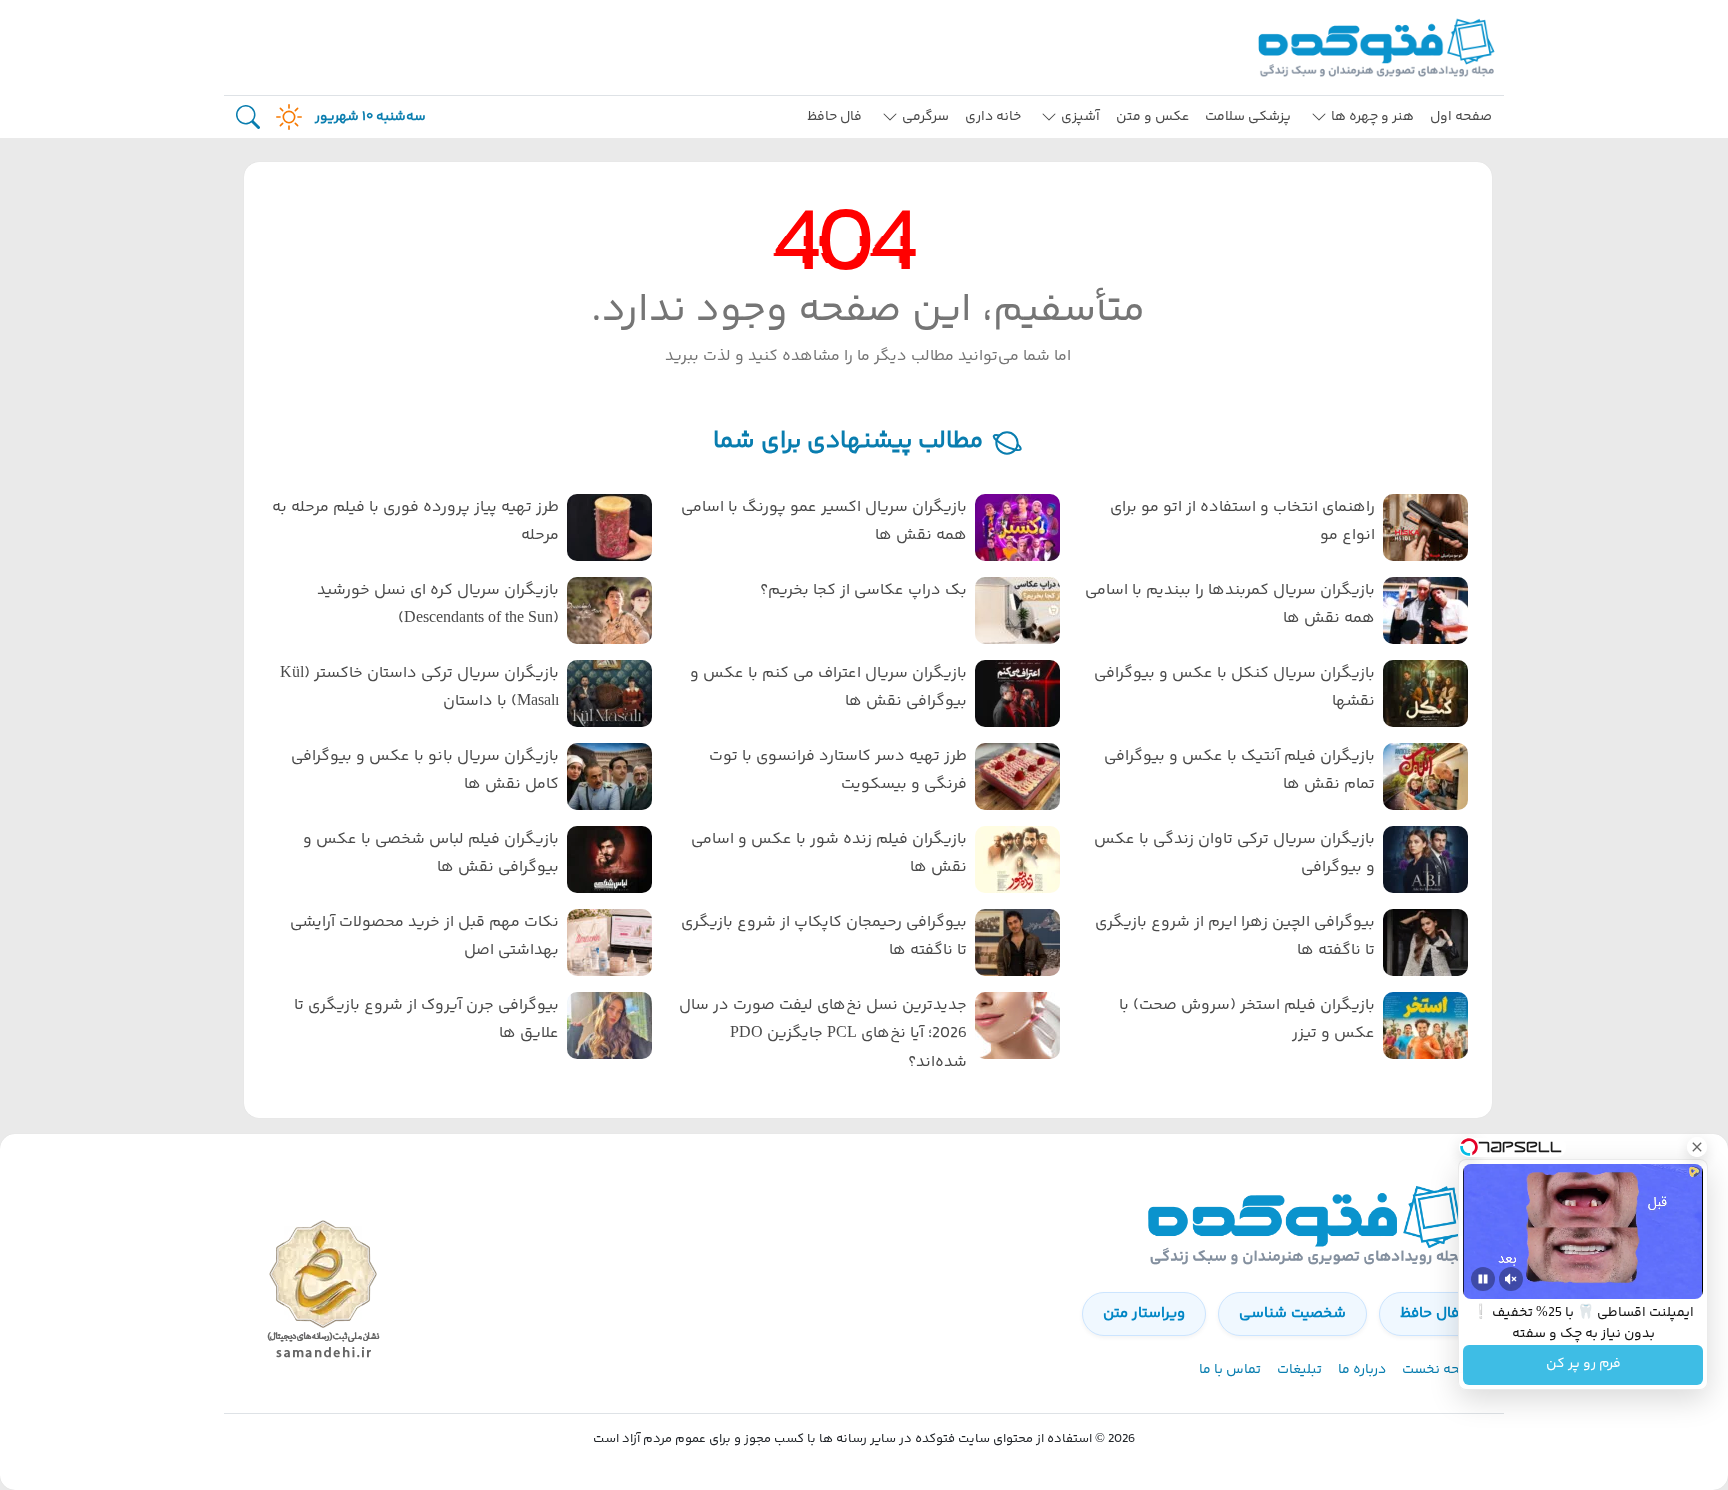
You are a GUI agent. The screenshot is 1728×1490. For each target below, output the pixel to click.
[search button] (248, 117)
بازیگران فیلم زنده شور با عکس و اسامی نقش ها (829, 854)
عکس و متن (1152, 117)
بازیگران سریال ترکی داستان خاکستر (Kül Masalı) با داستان (419, 688)
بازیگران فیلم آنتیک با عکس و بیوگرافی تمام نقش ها (1239, 771)
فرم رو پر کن (1583, 1365)
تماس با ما (1230, 1370)
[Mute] (1511, 1279)
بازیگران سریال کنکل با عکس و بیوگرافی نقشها (1234, 688)
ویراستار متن (1144, 1313)
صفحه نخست (1441, 1370)
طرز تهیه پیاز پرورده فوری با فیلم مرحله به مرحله (415, 522)
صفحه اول (1461, 117)
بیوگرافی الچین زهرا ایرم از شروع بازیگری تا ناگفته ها (1235, 937)
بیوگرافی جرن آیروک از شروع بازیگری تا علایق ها (426, 1020)
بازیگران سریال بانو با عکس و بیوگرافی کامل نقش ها (425, 771)
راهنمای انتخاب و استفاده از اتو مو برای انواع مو (1242, 522)
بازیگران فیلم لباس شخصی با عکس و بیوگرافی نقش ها (431, 854)
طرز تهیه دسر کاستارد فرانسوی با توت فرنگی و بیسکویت (838, 771)
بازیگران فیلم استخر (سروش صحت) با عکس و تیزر (1247, 1020)
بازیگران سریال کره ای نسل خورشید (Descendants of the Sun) (438, 605)
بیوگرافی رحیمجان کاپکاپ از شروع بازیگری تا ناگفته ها (824, 937)
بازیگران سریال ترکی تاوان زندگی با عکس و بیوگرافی (1234, 854)
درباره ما (1362, 1370)
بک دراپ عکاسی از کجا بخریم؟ (863, 590)
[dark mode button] (285, 117)
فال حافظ (834, 117)
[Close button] (1697, 1147)
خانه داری (993, 117)
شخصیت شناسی (1292, 1313)
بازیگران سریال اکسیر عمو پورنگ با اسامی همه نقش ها (824, 522)
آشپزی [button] (1080, 117)
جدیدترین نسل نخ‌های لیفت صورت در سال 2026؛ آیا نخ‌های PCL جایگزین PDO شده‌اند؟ (823, 1034)
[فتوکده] (1379, 47)
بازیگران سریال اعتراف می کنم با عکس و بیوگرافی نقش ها (828, 688)
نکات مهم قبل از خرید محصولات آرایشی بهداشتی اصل (424, 937)
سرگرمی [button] (925, 117)
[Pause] (1483, 1279)
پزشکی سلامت (1248, 117)
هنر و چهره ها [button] (1372, 117)
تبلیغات (1299, 1370)
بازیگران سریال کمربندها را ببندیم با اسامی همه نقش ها (1230, 605)
